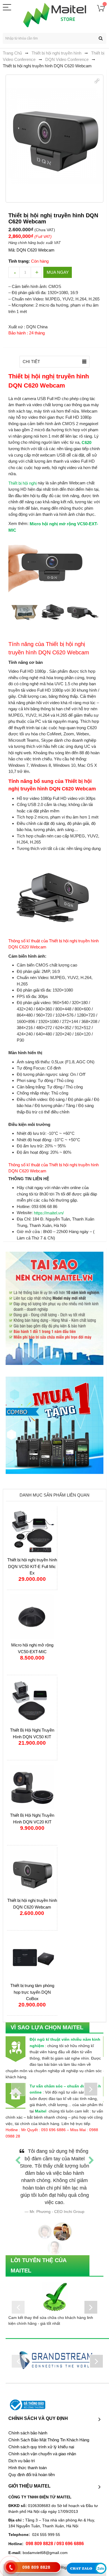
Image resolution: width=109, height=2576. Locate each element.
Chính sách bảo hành (28, 2426)
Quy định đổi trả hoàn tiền (32, 2467)
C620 (87, 443)
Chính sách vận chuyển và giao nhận (42, 2447)
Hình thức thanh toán (28, 2461)
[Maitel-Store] (55, 15)
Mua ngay (58, 272)
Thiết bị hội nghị (22, 483)
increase (36, 272)
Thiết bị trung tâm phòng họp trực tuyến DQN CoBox (32, 1992)
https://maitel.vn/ (49, 1213)
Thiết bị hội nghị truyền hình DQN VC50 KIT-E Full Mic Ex (32, 1566)
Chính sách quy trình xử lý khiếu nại (41, 2440)
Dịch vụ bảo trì (22, 2454)
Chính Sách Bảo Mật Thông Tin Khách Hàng (49, 2433)
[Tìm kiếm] (101, 38)
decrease (14, 272)
